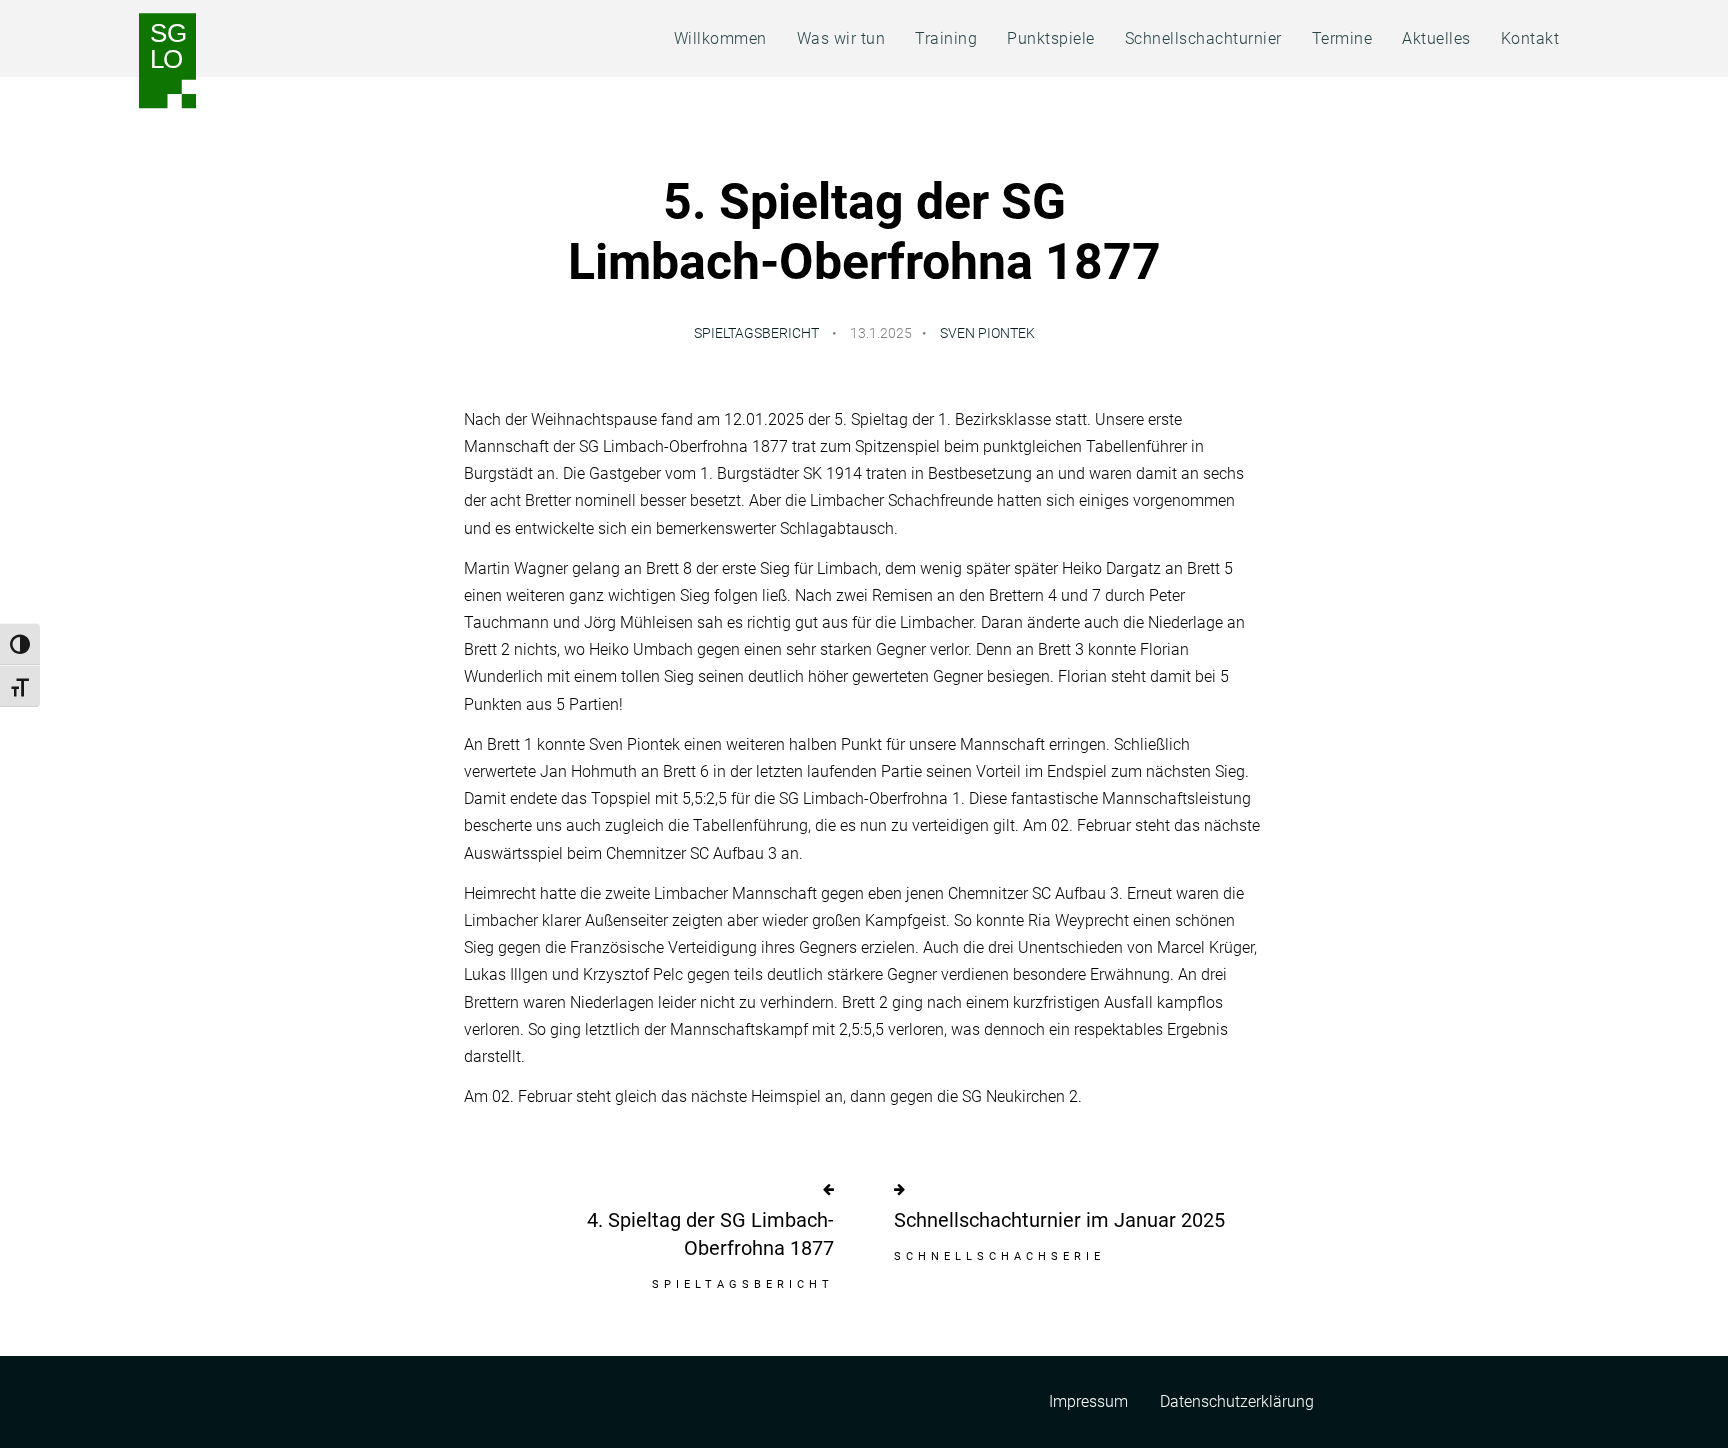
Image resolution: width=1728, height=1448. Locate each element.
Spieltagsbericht (756, 333)
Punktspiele (1051, 38)
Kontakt (1530, 38)
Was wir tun (841, 38)
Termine (1342, 38)
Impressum (1088, 1401)
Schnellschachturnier (1203, 38)
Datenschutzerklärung (1237, 1401)
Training (946, 38)
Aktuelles (1436, 38)
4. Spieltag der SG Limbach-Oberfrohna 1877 (710, 1234)
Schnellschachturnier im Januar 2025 (1059, 1220)
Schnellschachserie (999, 1256)
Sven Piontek (987, 333)
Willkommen (720, 38)
